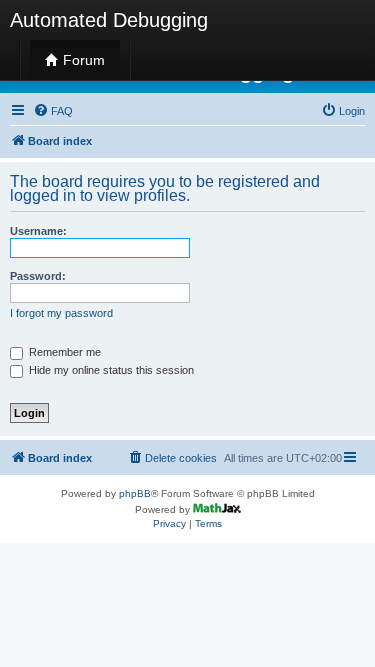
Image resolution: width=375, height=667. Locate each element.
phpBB (135, 493)
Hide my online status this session (110, 370)
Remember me (63, 352)
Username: (38, 231)
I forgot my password (61, 313)
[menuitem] (53, 111)
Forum (82, 60)
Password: (38, 276)
